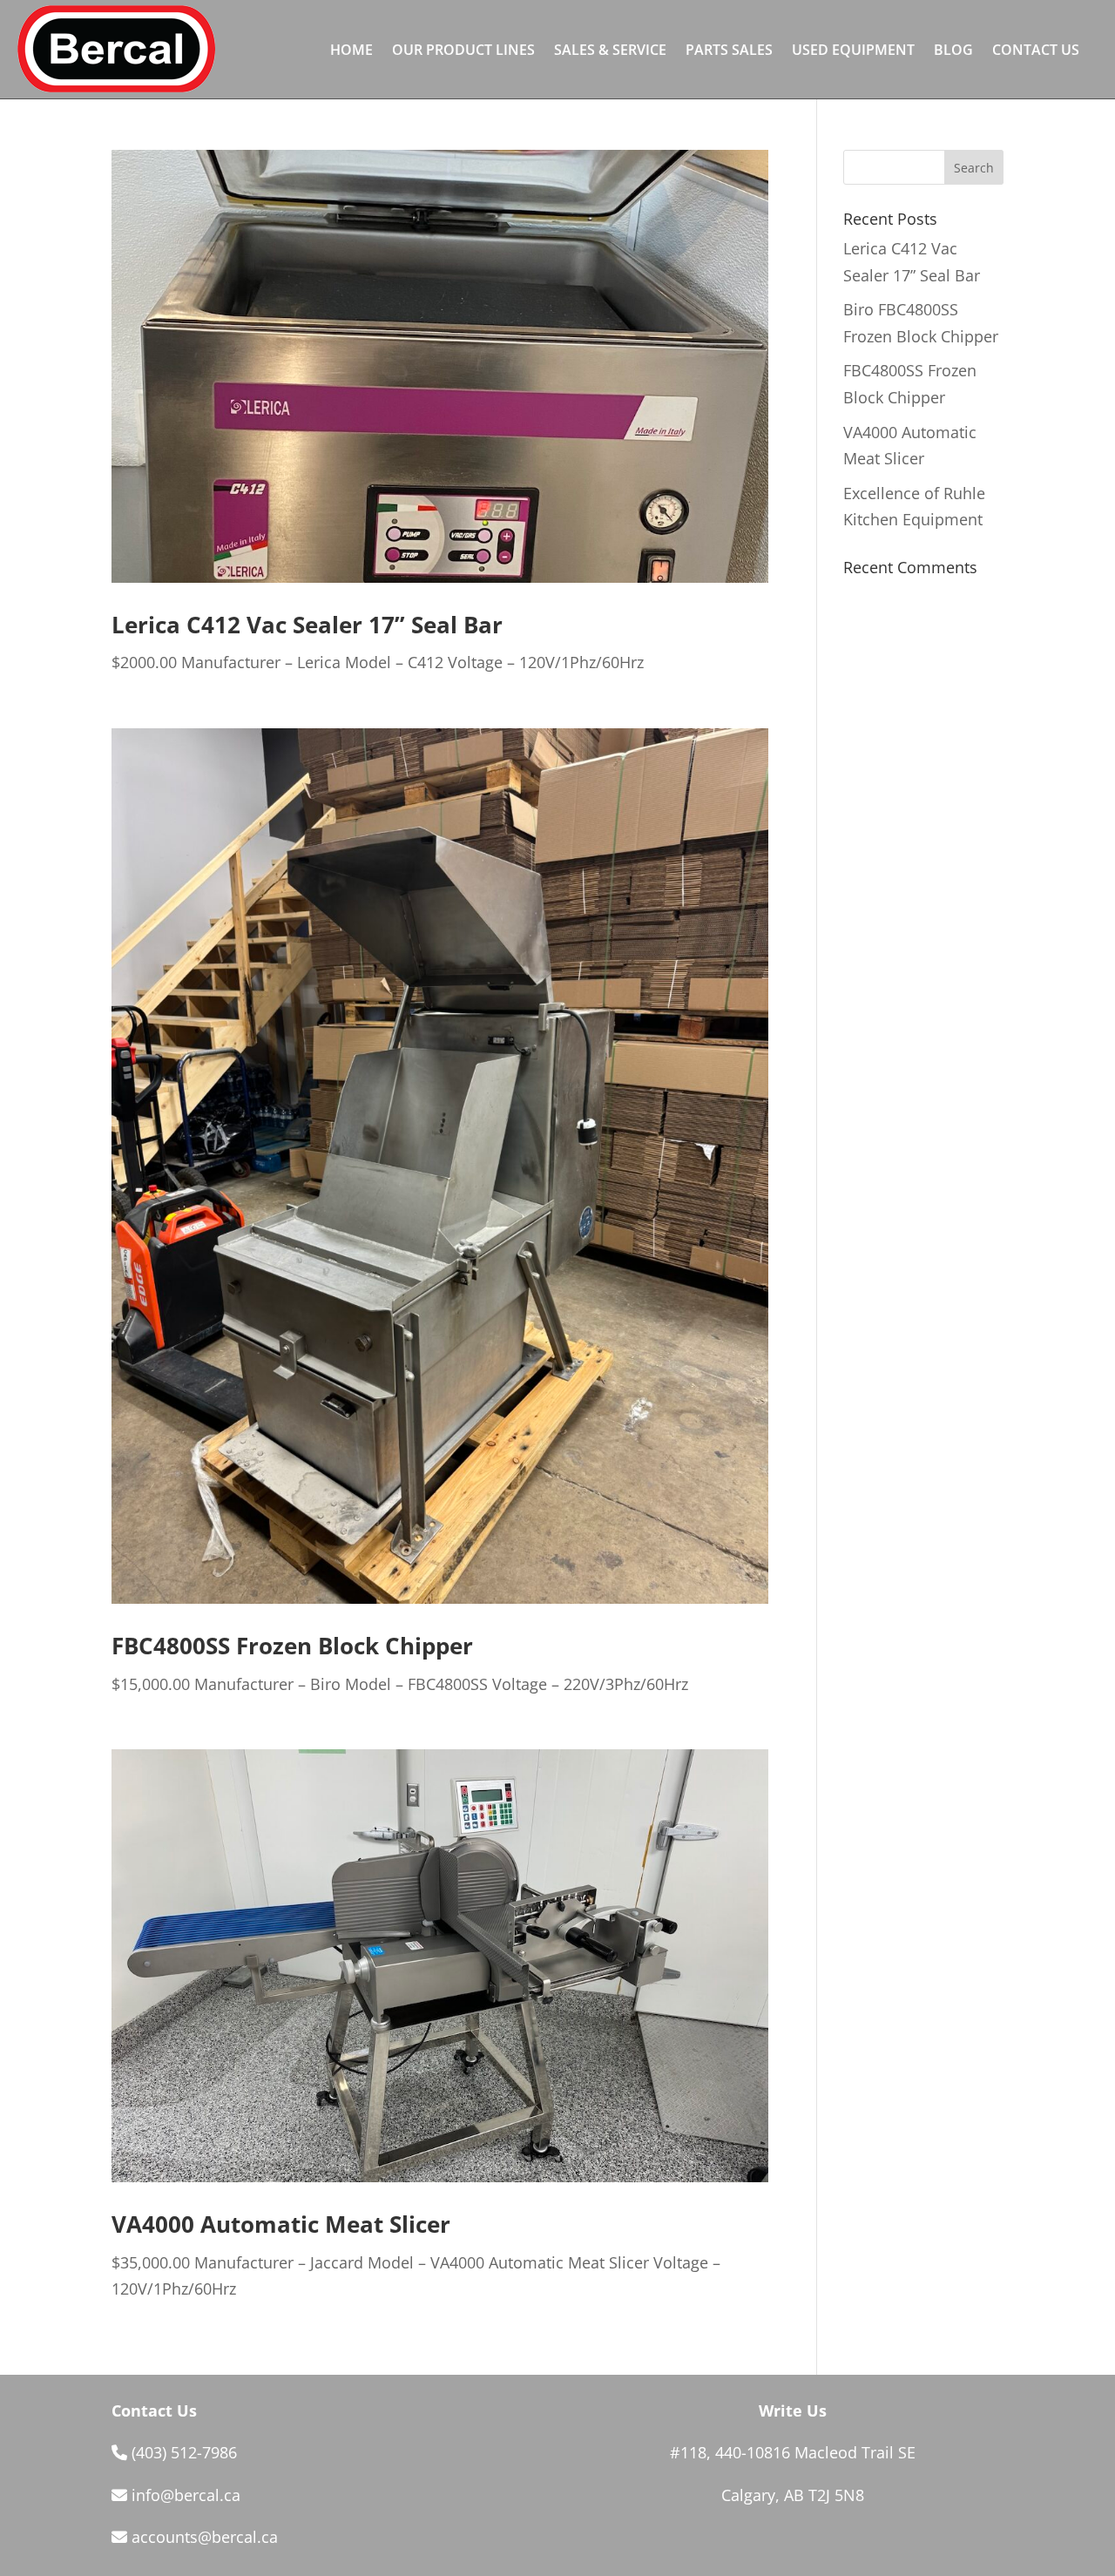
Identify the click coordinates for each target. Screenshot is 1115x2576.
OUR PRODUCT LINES (463, 51)
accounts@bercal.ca (205, 2537)
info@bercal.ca (186, 2495)
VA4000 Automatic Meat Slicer (281, 2224)
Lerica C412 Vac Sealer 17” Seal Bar (307, 625)
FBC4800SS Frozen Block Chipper (292, 1646)
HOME (351, 51)
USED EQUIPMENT (853, 51)
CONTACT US (1036, 51)
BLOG (953, 51)
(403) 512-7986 (184, 2452)
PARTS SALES (729, 51)
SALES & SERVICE (610, 51)
